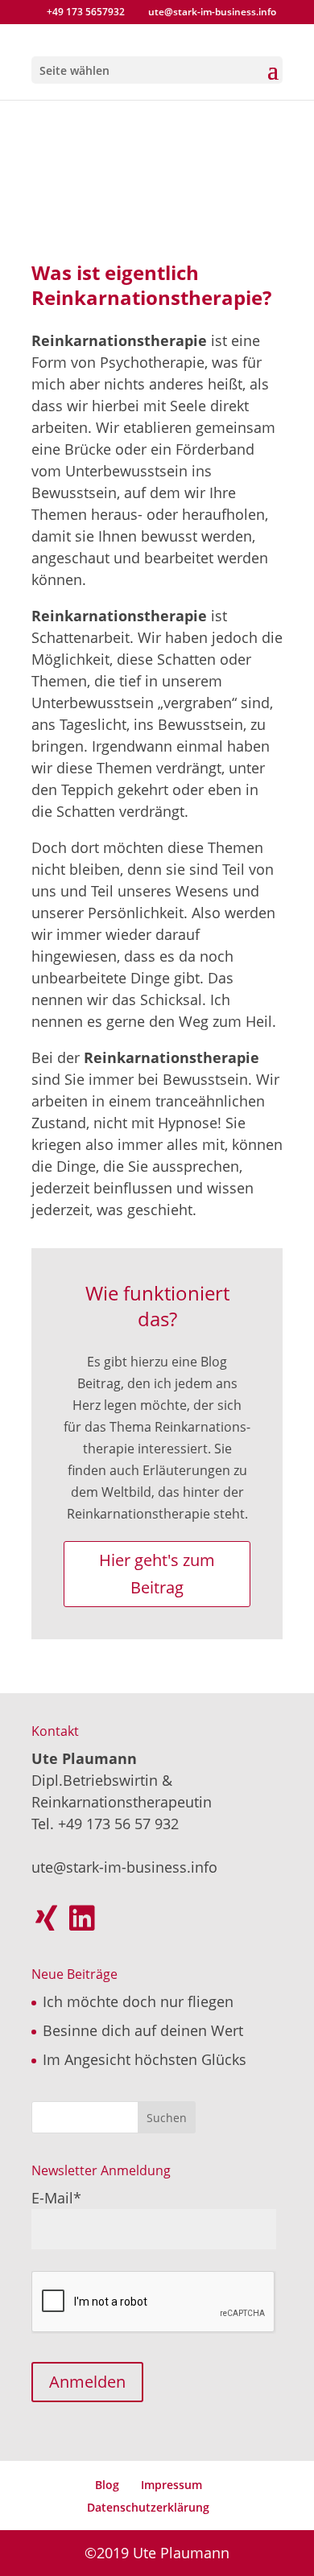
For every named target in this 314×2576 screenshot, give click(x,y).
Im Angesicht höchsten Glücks (145, 2059)
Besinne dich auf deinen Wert (143, 2030)
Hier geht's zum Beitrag (157, 1574)
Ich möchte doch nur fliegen (138, 2001)
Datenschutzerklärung (148, 2507)
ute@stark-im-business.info (124, 1867)
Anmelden (87, 2382)
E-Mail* (56, 2198)
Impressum (171, 2485)
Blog (107, 2485)
